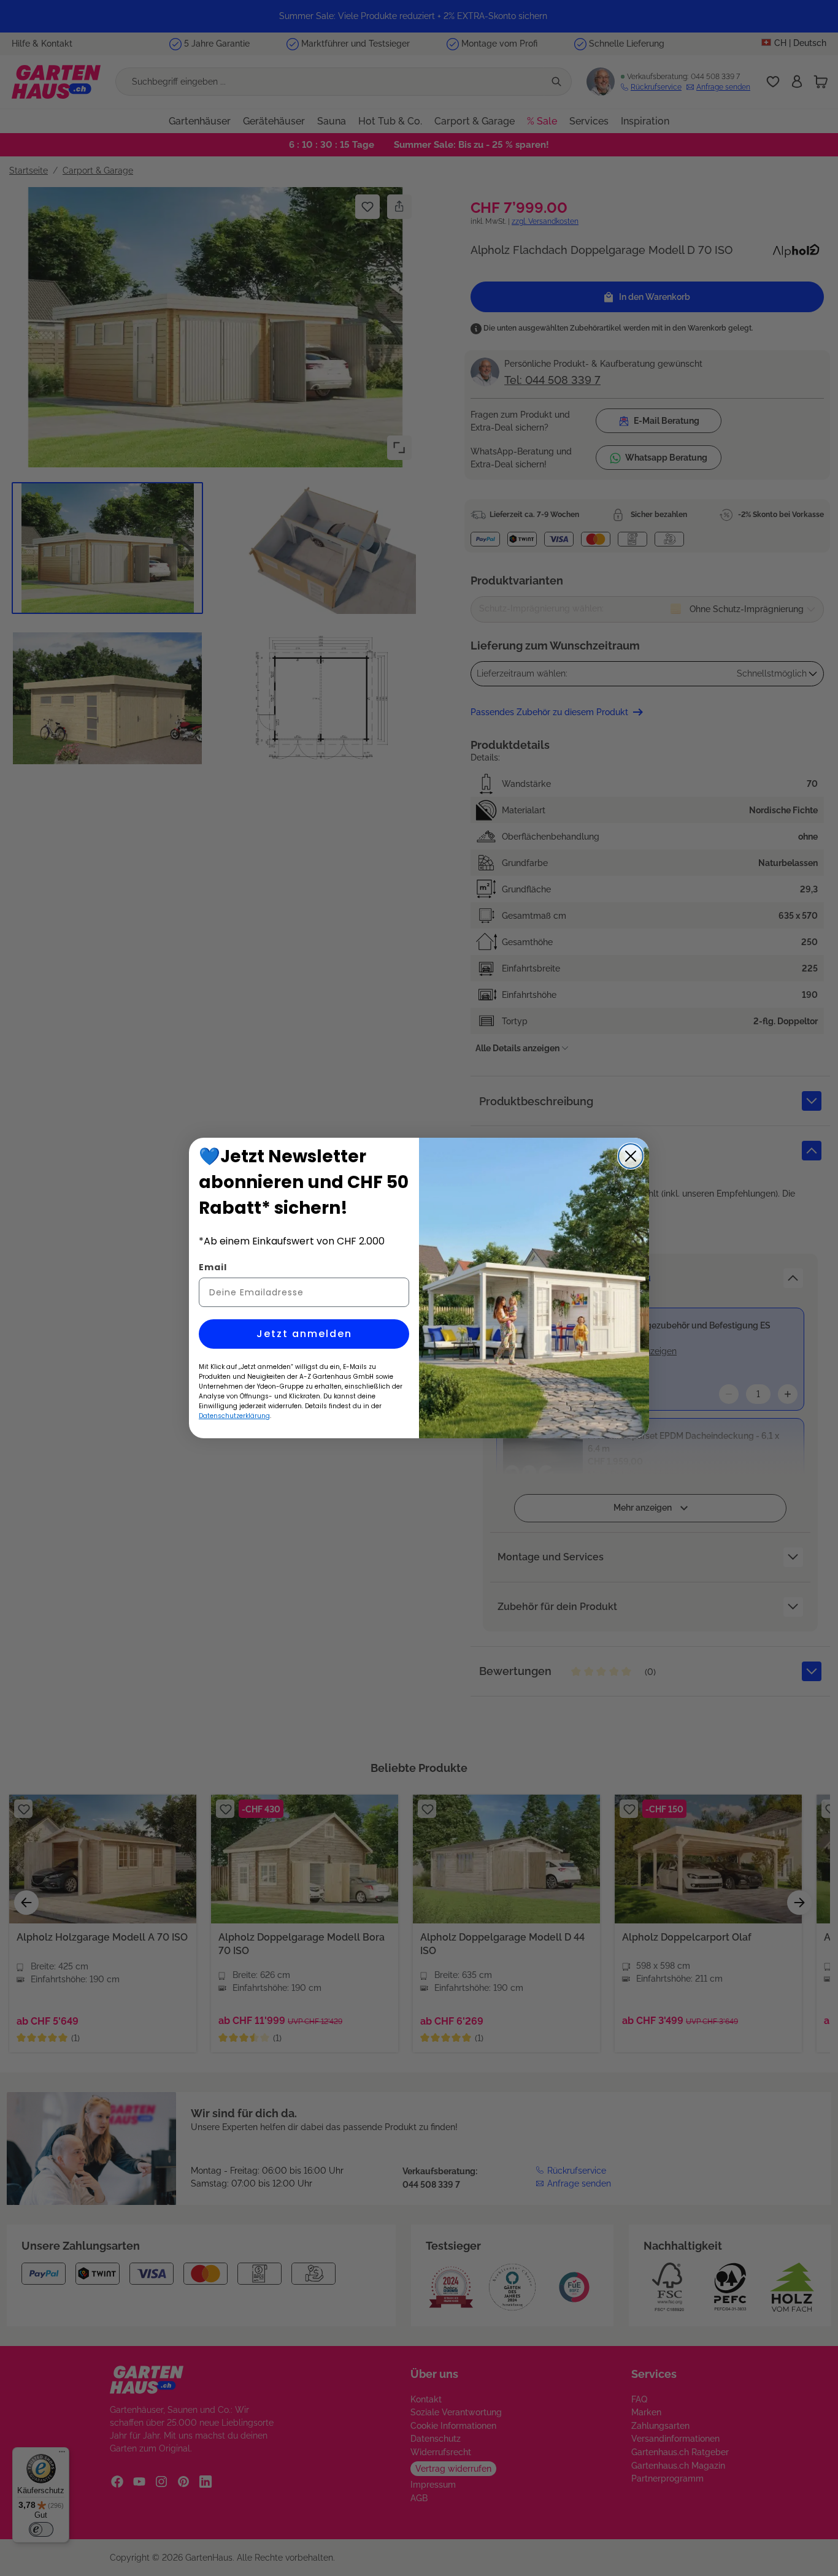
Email (213, 1267)
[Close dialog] (631, 1156)
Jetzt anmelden (304, 1334)
